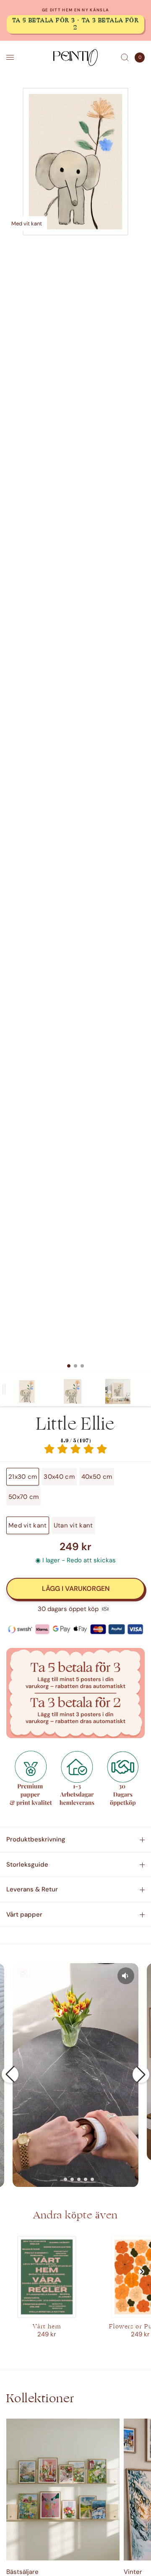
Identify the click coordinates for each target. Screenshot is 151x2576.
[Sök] (125, 58)
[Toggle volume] (126, 1976)
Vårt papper (24, 1914)
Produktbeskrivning (36, 1839)
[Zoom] (75, 162)
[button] (10, 2074)
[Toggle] (4, 1389)
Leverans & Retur (32, 1889)
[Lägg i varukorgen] (75, 1589)
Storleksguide (27, 1865)
